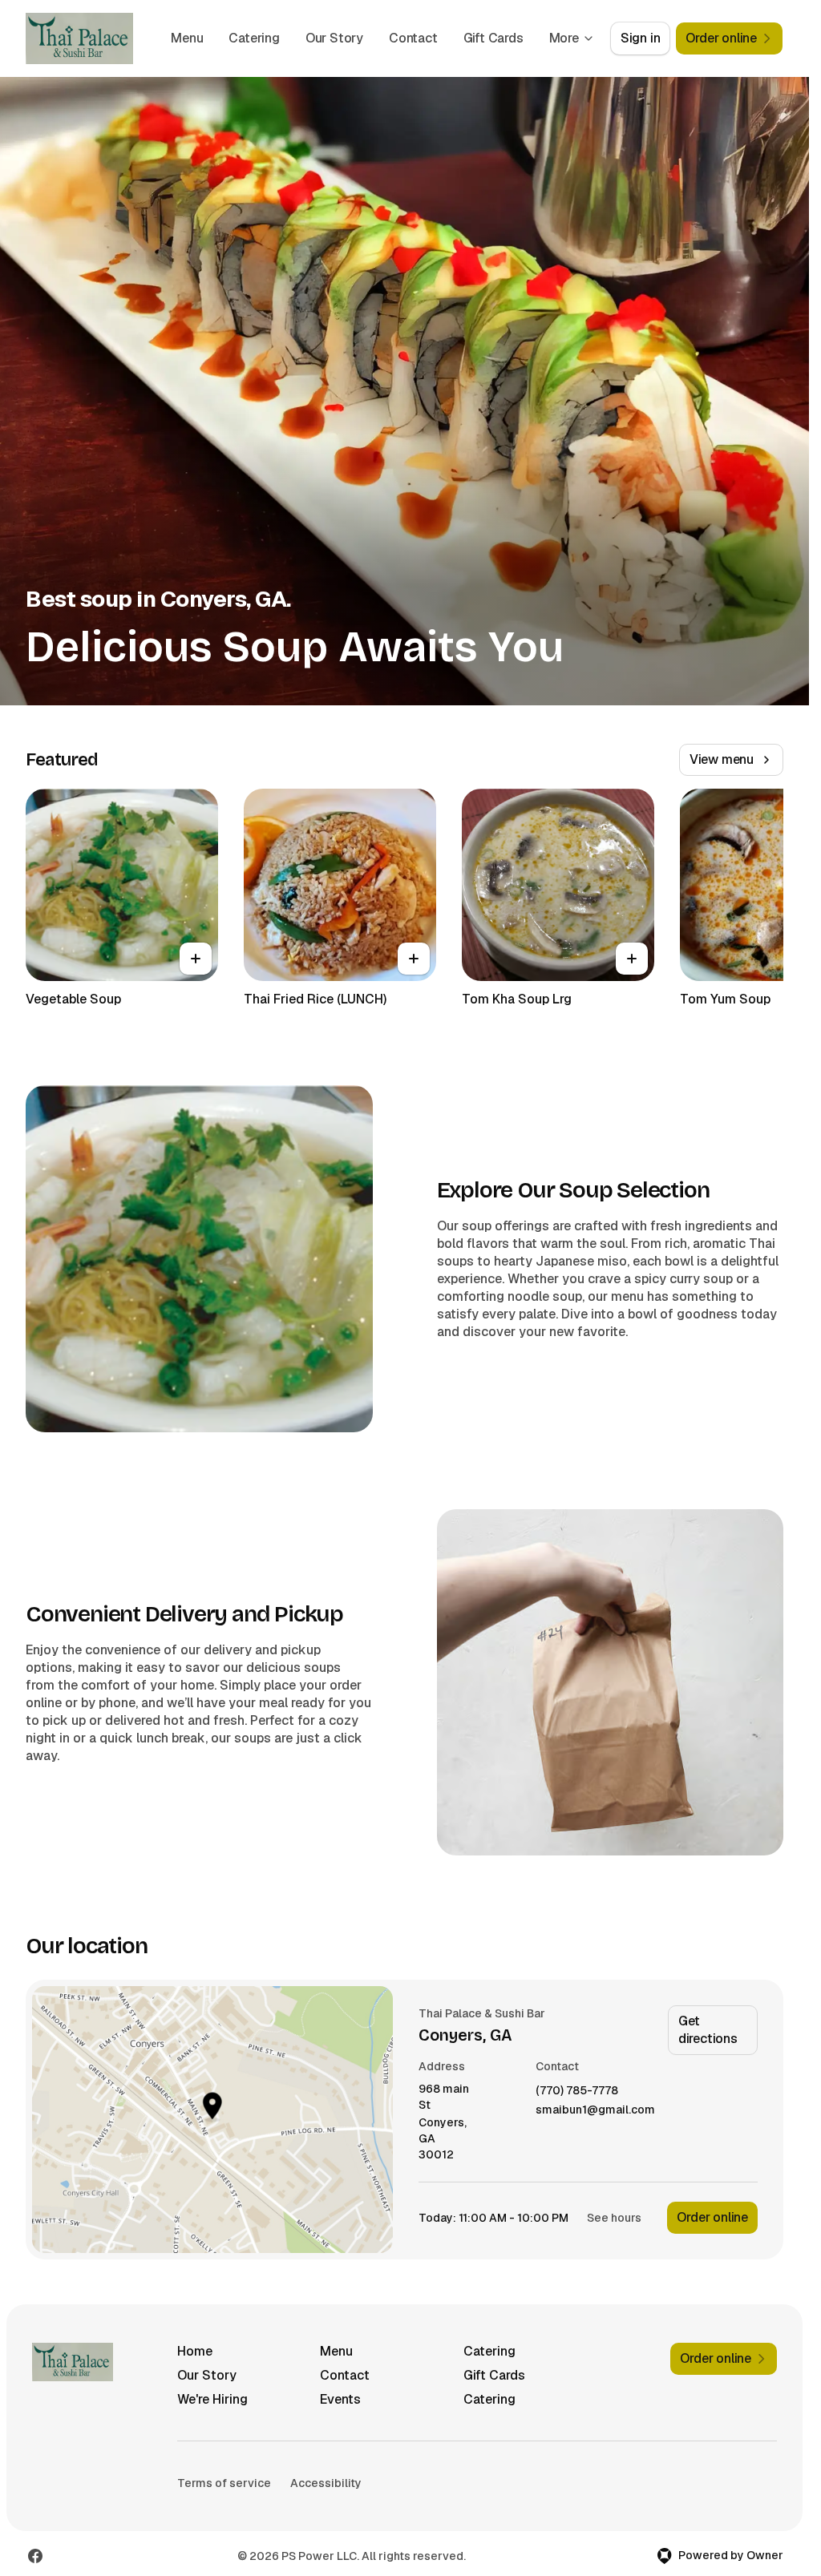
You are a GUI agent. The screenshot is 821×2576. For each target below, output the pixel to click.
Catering (254, 38)
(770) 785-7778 (577, 2091)
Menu (187, 38)
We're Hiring (212, 2399)
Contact (413, 38)
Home (195, 2351)
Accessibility (326, 2483)
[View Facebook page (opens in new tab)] (35, 2556)
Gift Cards (493, 38)
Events (340, 2399)
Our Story (334, 38)
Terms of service (224, 2483)
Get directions (708, 2030)
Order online (712, 2217)
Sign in (641, 38)
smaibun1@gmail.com (595, 2110)
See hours (614, 2218)
